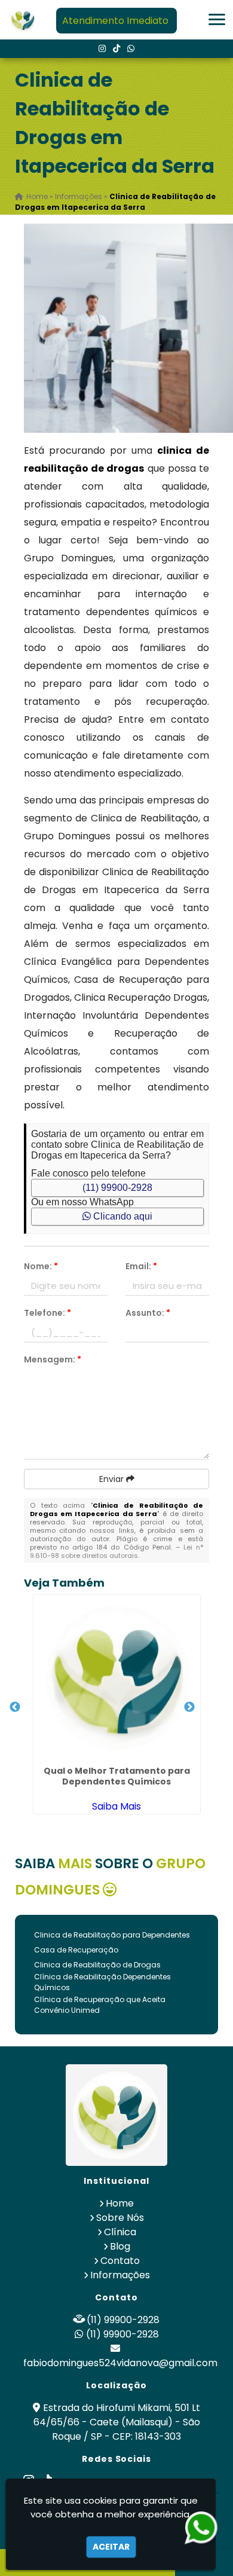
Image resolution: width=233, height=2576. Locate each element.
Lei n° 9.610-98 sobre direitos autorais (117, 1551)
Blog (120, 2246)
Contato (120, 2261)
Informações (120, 2275)
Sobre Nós (120, 2218)
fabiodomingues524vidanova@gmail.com (120, 2363)
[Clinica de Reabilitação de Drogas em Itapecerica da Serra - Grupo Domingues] (23, 20)
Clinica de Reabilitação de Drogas (97, 1965)
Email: (141, 1266)
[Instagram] (102, 48)
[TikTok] (116, 48)
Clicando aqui (122, 1216)
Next (189, 1707)
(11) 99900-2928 (117, 1188)
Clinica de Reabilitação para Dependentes (112, 1935)
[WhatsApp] (131, 48)
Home (120, 2203)
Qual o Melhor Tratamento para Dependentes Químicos (117, 1776)
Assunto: (148, 1313)
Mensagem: (53, 1359)
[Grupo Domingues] (116, 2115)
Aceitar (111, 2547)
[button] (217, 19)
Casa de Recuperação (76, 1950)
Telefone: (47, 1313)
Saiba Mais (116, 1806)
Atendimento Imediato (115, 21)
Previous (15, 1707)
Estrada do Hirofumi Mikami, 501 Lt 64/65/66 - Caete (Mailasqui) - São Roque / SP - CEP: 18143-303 (117, 2422)
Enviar (113, 1479)
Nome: (41, 1266)
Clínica (120, 2232)
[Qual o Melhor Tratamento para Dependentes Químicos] (117, 1678)
